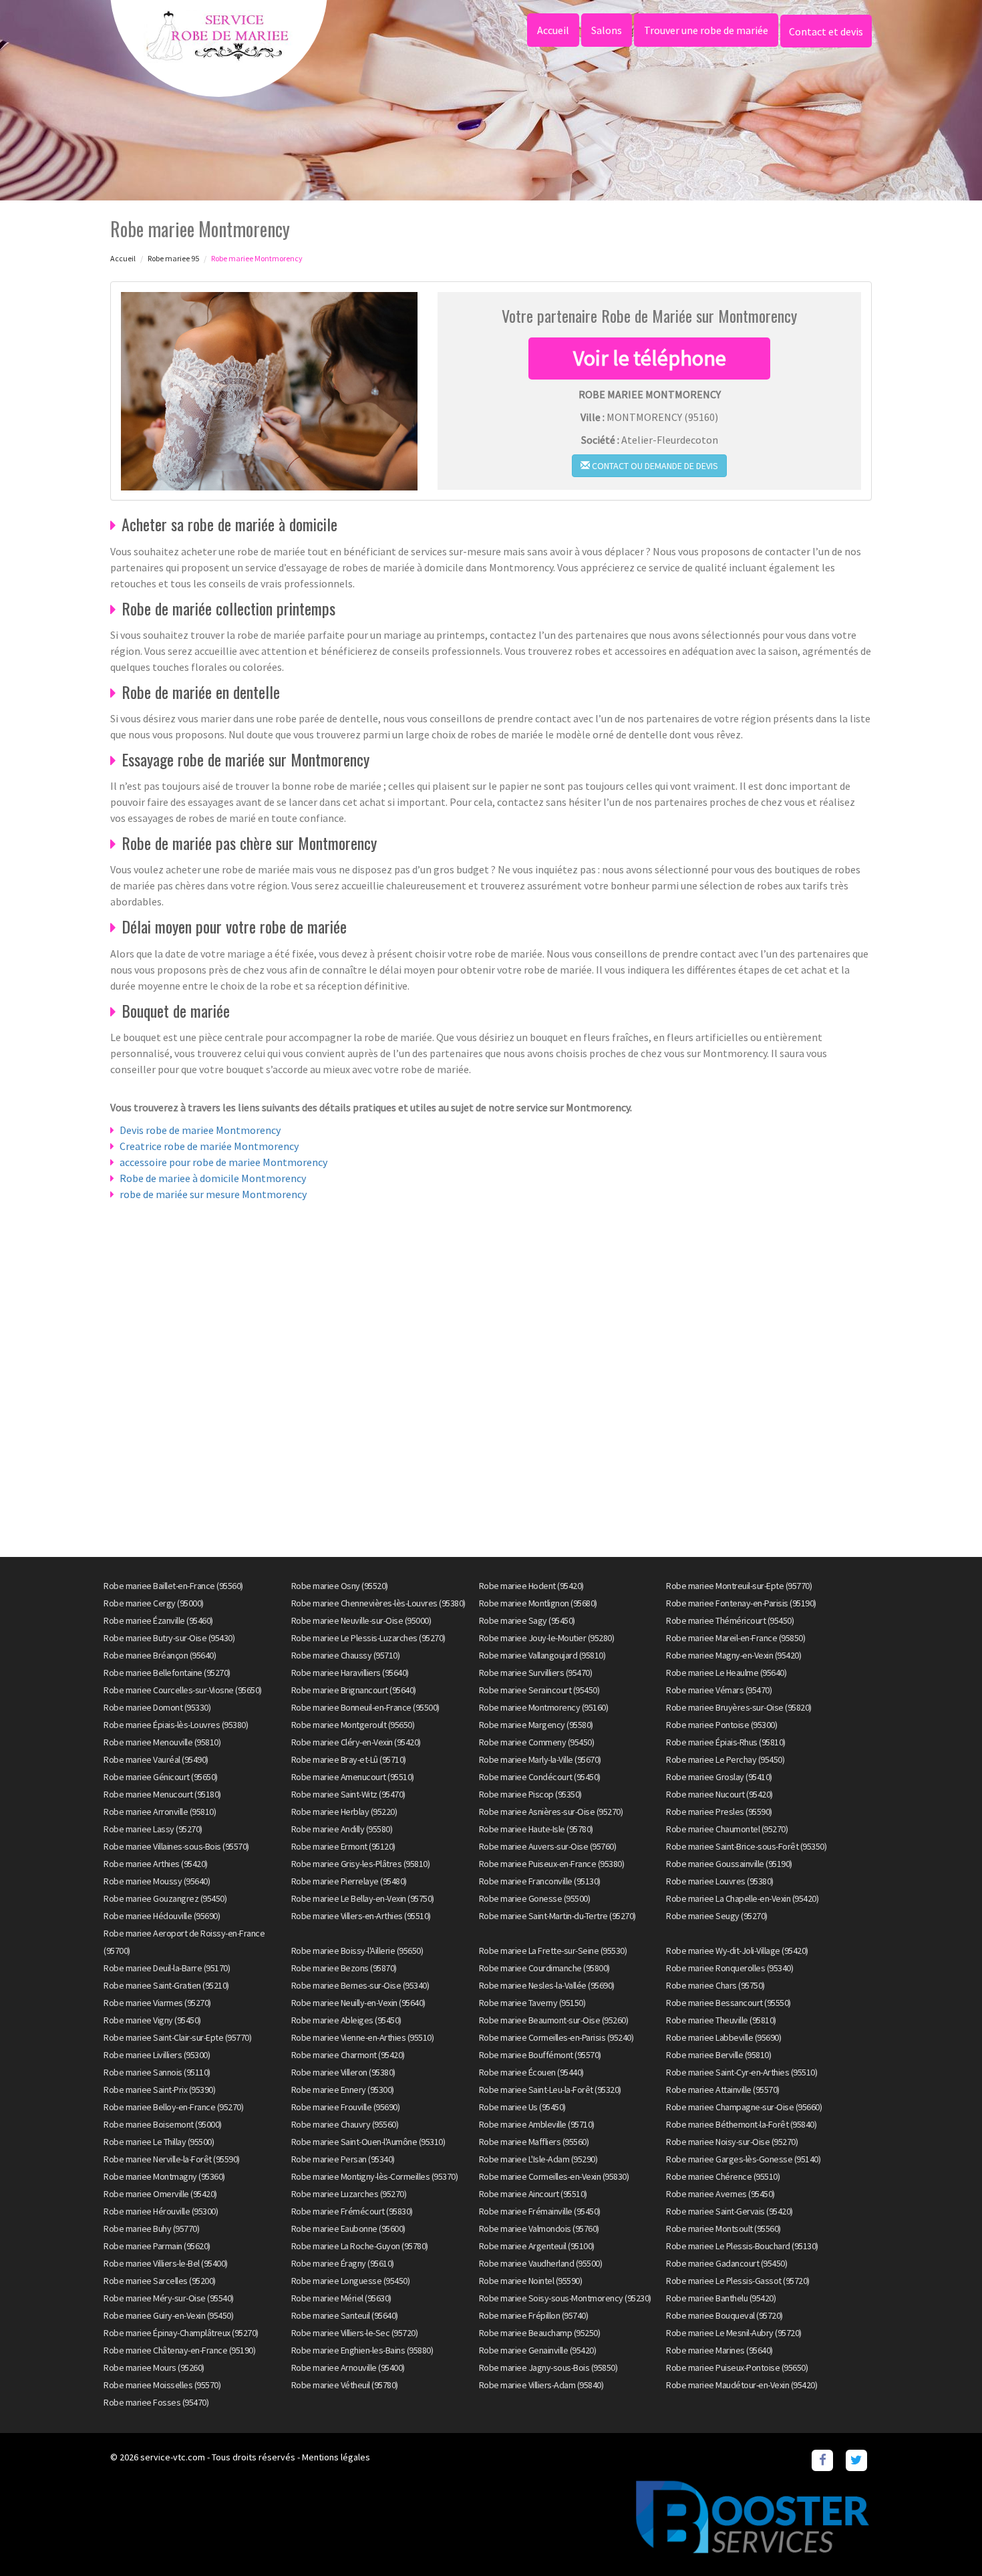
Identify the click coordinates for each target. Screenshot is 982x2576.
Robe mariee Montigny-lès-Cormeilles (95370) (375, 2176)
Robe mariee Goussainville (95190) (729, 1864)
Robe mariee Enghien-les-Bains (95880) (362, 2350)
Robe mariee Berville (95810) (718, 2055)
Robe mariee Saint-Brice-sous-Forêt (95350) (746, 1846)
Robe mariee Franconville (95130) (540, 1881)
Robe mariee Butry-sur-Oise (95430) (169, 1638)
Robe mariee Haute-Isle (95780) (536, 1829)
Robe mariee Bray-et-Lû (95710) (349, 1759)
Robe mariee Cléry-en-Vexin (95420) (356, 1742)
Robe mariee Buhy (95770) (151, 2229)
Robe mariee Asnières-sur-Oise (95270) (551, 1812)
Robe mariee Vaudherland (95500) (541, 2263)
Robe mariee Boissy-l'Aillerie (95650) (357, 1951)
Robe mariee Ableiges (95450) (346, 2020)
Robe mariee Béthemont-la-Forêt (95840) (741, 2124)
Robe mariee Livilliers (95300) (157, 2055)
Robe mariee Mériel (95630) (341, 2298)
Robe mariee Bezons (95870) (344, 1968)
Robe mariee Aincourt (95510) (533, 2194)
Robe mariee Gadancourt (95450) (726, 2263)
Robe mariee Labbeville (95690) (723, 2037)
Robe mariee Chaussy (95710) (346, 1655)
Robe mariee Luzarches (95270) (349, 2194)
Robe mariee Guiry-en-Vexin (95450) (168, 2315)
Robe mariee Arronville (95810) (160, 1812)
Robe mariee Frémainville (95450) (540, 2211)
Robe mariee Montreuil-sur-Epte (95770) (739, 1586)
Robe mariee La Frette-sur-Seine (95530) (553, 1951)
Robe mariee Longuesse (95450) (351, 2281)
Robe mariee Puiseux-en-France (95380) (552, 1864)
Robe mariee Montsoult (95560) (723, 2229)
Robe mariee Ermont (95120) (343, 1846)
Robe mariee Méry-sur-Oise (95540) (169, 2298)
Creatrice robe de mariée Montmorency (209, 1146)
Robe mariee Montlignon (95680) (538, 1603)
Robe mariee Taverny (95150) (532, 2003)
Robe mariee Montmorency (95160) (544, 1707)
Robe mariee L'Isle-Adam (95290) (538, 2159)
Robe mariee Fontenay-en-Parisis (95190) (741, 1603)
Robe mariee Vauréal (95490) (156, 1759)
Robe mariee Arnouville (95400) (348, 2368)
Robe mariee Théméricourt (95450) (730, 1620)
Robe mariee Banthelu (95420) (721, 2298)
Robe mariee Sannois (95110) (157, 2072)
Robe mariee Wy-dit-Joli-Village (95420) (737, 1951)
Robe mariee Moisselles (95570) (162, 2385)
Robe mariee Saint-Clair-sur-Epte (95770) (177, 2037)
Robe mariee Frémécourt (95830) (352, 2211)
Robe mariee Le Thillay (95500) (159, 2142)
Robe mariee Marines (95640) (719, 2350)
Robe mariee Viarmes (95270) (157, 2003)
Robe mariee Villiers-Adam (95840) (541, 2385)
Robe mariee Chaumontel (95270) (727, 1829)
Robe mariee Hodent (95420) (531, 1586)
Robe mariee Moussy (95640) (157, 1881)
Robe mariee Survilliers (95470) (536, 1673)
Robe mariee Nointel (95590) (531, 2281)
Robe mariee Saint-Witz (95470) (348, 1794)
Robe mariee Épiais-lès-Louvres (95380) (176, 1725)
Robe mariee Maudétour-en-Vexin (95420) (742, 2385)
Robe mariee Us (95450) (522, 2107)
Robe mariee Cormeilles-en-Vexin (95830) (554, 2176)
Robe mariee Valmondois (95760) (539, 2229)
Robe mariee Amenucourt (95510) (353, 1777)
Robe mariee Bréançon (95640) (160, 1655)
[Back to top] (945, 2539)
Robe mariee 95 (173, 258)
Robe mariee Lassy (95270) (153, 1829)
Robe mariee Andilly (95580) (342, 1829)
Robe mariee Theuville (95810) (721, 2020)
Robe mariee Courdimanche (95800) (544, 1968)
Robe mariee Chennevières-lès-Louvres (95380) (378, 1603)
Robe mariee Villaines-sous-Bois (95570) (176, 1846)
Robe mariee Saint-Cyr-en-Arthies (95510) (742, 2072)
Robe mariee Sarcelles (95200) (160, 2281)
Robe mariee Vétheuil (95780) (345, 2385)
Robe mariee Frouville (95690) (346, 2107)
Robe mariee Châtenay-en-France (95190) (179, 2350)
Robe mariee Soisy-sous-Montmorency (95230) (565, 2298)
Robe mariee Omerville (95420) (160, 2194)
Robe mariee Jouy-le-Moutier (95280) (547, 1638)
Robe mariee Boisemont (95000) (163, 2124)
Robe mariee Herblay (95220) (344, 1812)
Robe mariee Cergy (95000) (154, 1603)
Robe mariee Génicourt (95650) (161, 1777)
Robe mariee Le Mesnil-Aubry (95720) (734, 2333)
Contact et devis (826, 31)
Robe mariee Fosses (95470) (156, 2402)
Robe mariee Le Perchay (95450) (725, 1759)
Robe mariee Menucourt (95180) (162, 1794)
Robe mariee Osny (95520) (340, 1586)
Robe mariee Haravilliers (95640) (350, 1673)
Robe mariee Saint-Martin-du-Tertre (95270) (557, 1916)
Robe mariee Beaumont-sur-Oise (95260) (554, 2020)
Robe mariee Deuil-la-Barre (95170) (167, 1968)
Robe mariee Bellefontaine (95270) (167, 1673)
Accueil (553, 30)
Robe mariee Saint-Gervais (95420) (729, 2211)
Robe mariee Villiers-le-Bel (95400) (166, 2263)
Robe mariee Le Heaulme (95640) (726, 1673)
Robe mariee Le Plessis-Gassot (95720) (738, 2281)
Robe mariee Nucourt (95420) (719, 1794)
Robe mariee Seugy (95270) (717, 1916)
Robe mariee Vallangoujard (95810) (542, 1655)
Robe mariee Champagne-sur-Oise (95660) (744, 2107)
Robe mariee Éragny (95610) (343, 2263)
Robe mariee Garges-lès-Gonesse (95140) (743, 2159)
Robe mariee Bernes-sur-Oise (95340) (360, 1985)
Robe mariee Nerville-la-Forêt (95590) (172, 2159)
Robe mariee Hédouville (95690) (162, 1916)
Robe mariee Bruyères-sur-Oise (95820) (739, 1707)
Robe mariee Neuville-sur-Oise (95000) (361, 1620)
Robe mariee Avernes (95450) (720, 2194)
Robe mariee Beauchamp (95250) (540, 2333)
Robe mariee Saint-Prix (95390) (159, 2090)
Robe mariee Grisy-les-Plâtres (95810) (361, 1864)
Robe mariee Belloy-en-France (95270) (173, 2107)
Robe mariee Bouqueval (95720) (724, 2315)
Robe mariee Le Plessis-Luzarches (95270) (368, 1638)
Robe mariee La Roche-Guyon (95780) (360, 2246)
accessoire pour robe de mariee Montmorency (223, 1162)
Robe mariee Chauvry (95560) (345, 2124)
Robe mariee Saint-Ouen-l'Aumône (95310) (368, 2142)
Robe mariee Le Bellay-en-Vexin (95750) (363, 1898)
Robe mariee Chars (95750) (715, 1985)
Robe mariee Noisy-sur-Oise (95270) (732, 2142)
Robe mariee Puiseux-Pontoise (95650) (737, 2368)
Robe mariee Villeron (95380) (343, 2072)
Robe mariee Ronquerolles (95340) (729, 1968)
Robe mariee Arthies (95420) (156, 1864)
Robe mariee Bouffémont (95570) (540, 2055)
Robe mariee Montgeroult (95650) (353, 1725)
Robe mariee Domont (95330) (157, 1707)
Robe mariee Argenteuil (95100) (537, 2246)
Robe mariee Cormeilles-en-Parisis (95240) (556, 2037)
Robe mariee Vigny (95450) (152, 2020)
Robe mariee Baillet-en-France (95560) (173, 1586)
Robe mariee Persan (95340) (343, 2159)
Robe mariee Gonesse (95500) (535, 1898)
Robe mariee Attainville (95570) (723, 2090)
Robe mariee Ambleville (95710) (537, 2124)
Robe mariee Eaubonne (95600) (348, 2229)
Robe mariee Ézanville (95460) (158, 1620)
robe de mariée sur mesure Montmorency (213, 1194)
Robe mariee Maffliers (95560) (534, 2142)
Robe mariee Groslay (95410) (719, 1777)
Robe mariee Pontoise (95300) (721, 1725)
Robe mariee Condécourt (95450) (540, 1777)
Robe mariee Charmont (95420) (348, 2055)
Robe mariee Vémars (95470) (719, 1690)
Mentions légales (336, 2457)
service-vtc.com (173, 2457)
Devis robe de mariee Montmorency (200, 1130)
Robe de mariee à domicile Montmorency (213, 1178)
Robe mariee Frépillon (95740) (534, 2315)
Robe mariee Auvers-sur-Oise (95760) (548, 1846)
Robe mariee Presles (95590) (719, 1812)
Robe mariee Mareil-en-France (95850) (735, 1638)
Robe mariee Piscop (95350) (530, 1794)
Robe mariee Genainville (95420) (538, 2350)
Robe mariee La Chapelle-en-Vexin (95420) (742, 1898)
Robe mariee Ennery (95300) (343, 2090)
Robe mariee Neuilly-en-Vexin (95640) (358, 2003)
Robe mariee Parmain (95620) (157, 2246)
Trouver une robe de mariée (706, 30)
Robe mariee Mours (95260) (154, 2368)
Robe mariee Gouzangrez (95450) (165, 1898)
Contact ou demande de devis (654, 466)
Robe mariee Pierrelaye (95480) (349, 1881)
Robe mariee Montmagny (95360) (164, 2176)
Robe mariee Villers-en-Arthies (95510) (361, 1916)
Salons (607, 30)
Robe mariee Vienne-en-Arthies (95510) (363, 2037)
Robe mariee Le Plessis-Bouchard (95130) (742, 2246)
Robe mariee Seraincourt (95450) (539, 1690)
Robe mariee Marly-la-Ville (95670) (540, 1759)
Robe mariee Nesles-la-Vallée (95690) (547, 1985)
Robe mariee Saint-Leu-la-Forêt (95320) (550, 2090)
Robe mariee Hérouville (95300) (161, 2211)
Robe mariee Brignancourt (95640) (354, 1690)
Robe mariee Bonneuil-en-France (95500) (365, 1707)
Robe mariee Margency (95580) (536, 1725)
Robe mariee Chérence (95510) (723, 2176)
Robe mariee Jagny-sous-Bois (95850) (548, 2368)
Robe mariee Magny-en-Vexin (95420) (733, 1655)
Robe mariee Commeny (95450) (537, 1742)
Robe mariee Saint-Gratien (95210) (166, 1985)
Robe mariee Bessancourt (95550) (728, 2003)
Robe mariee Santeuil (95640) (345, 2315)
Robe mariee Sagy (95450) (527, 1620)
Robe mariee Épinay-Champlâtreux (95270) (181, 2333)
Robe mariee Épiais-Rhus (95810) (726, 1742)
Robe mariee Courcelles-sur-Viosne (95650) (183, 1690)
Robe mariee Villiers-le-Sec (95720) (355, 2333)
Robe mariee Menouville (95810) (162, 1742)
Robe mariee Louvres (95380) (720, 1881)
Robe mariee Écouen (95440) (531, 2072)
